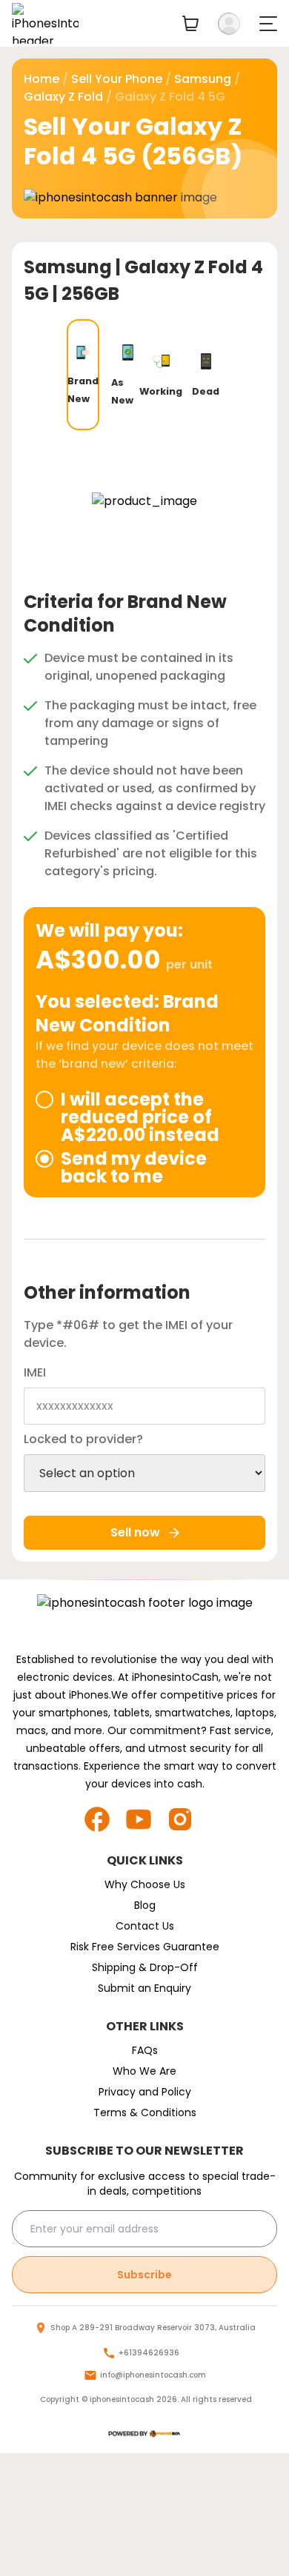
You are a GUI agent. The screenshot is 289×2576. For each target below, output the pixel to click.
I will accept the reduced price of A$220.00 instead (140, 1117)
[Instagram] (186, 1819)
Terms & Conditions (145, 2112)
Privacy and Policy (145, 2092)
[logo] (144, 2434)
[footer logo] (145, 1618)
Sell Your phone (117, 79)
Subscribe (144, 2275)
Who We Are (144, 2071)
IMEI (35, 1372)
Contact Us (145, 1926)
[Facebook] (103, 1819)
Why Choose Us (145, 1884)
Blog (145, 1905)
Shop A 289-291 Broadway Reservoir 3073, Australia (153, 2328)
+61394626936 (149, 2353)
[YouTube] (144, 1819)
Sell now (135, 1532)
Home (41, 79)
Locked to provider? (83, 1439)
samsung (203, 79)
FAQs (145, 2050)
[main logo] (45, 23)
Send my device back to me (134, 1168)
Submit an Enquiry (144, 1988)
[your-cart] (190, 23)
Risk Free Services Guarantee (145, 1947)
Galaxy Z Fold (63, 97)
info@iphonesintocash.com (153, 2375)
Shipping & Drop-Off (145, 1967)
